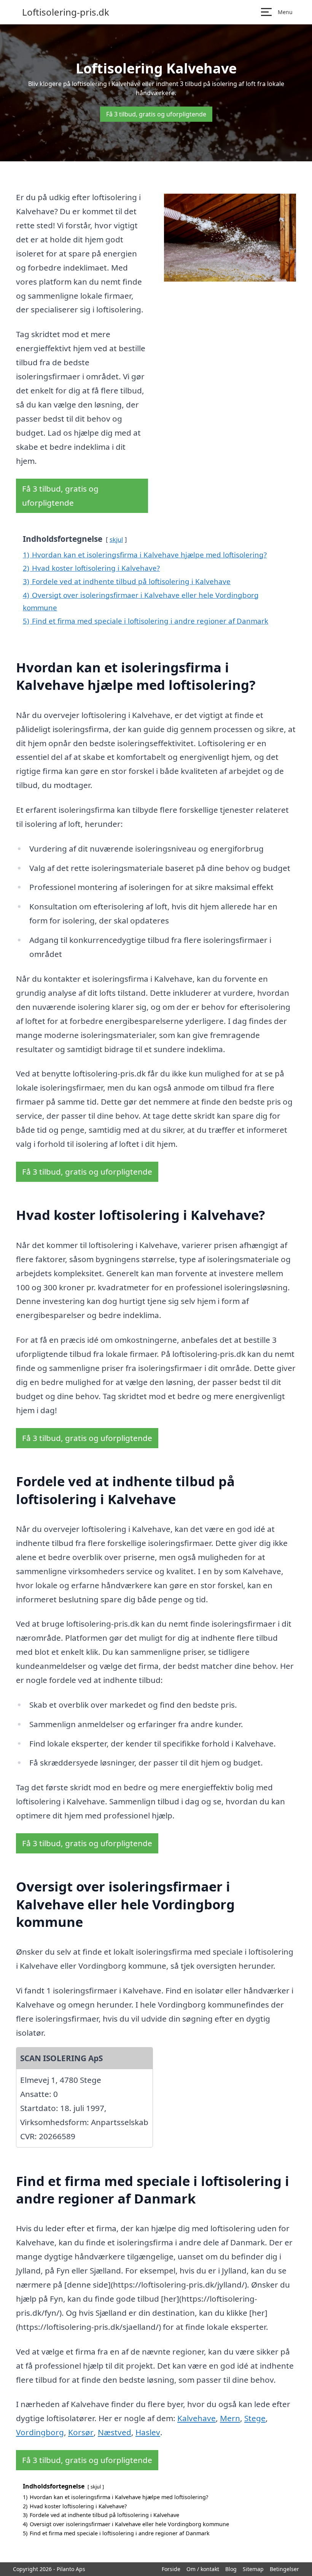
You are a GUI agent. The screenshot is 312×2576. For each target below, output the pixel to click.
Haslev (148, 2432)
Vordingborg (40, 2432)
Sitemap (253, 2569)
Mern (230, 2418)
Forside (171, 2569)
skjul (116, 539)
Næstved (115, 2432)
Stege (255, 2418)
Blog (231, 2569)
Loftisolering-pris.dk (66, 12)
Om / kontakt (203, 2569)
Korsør (81, 2432)
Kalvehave (197, 2418)
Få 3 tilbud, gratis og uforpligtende (156, 114)
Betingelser (284, 2569)
